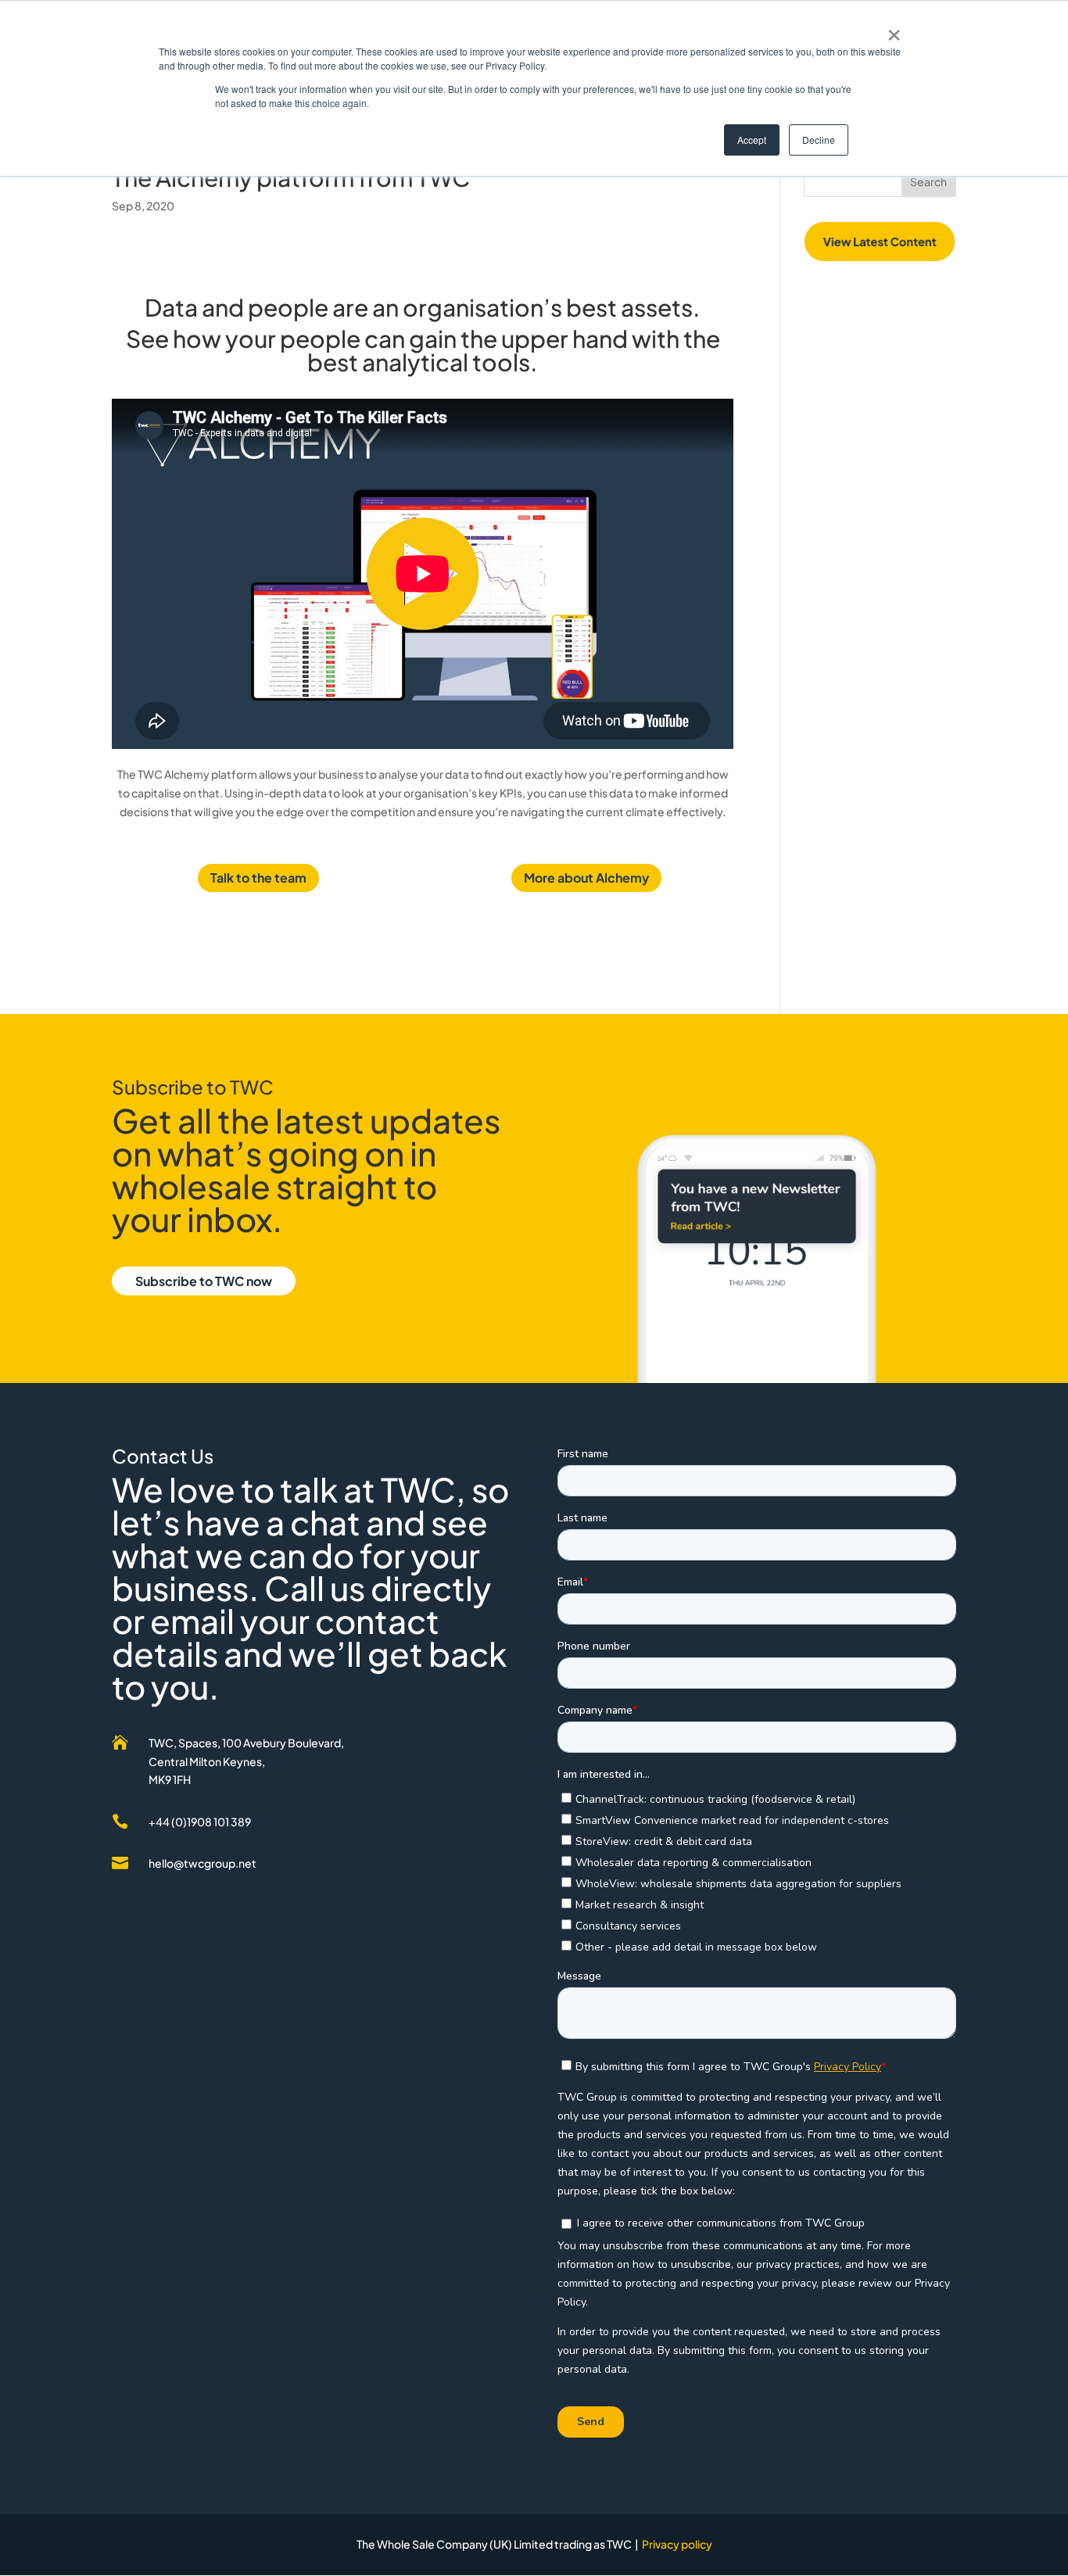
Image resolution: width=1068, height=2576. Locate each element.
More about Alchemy (586, 878)
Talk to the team (258, 878)
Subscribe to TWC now (204, 1281)
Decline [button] (819, 140)
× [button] (894, 30)
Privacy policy (677, 2544)
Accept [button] (752, 140)
